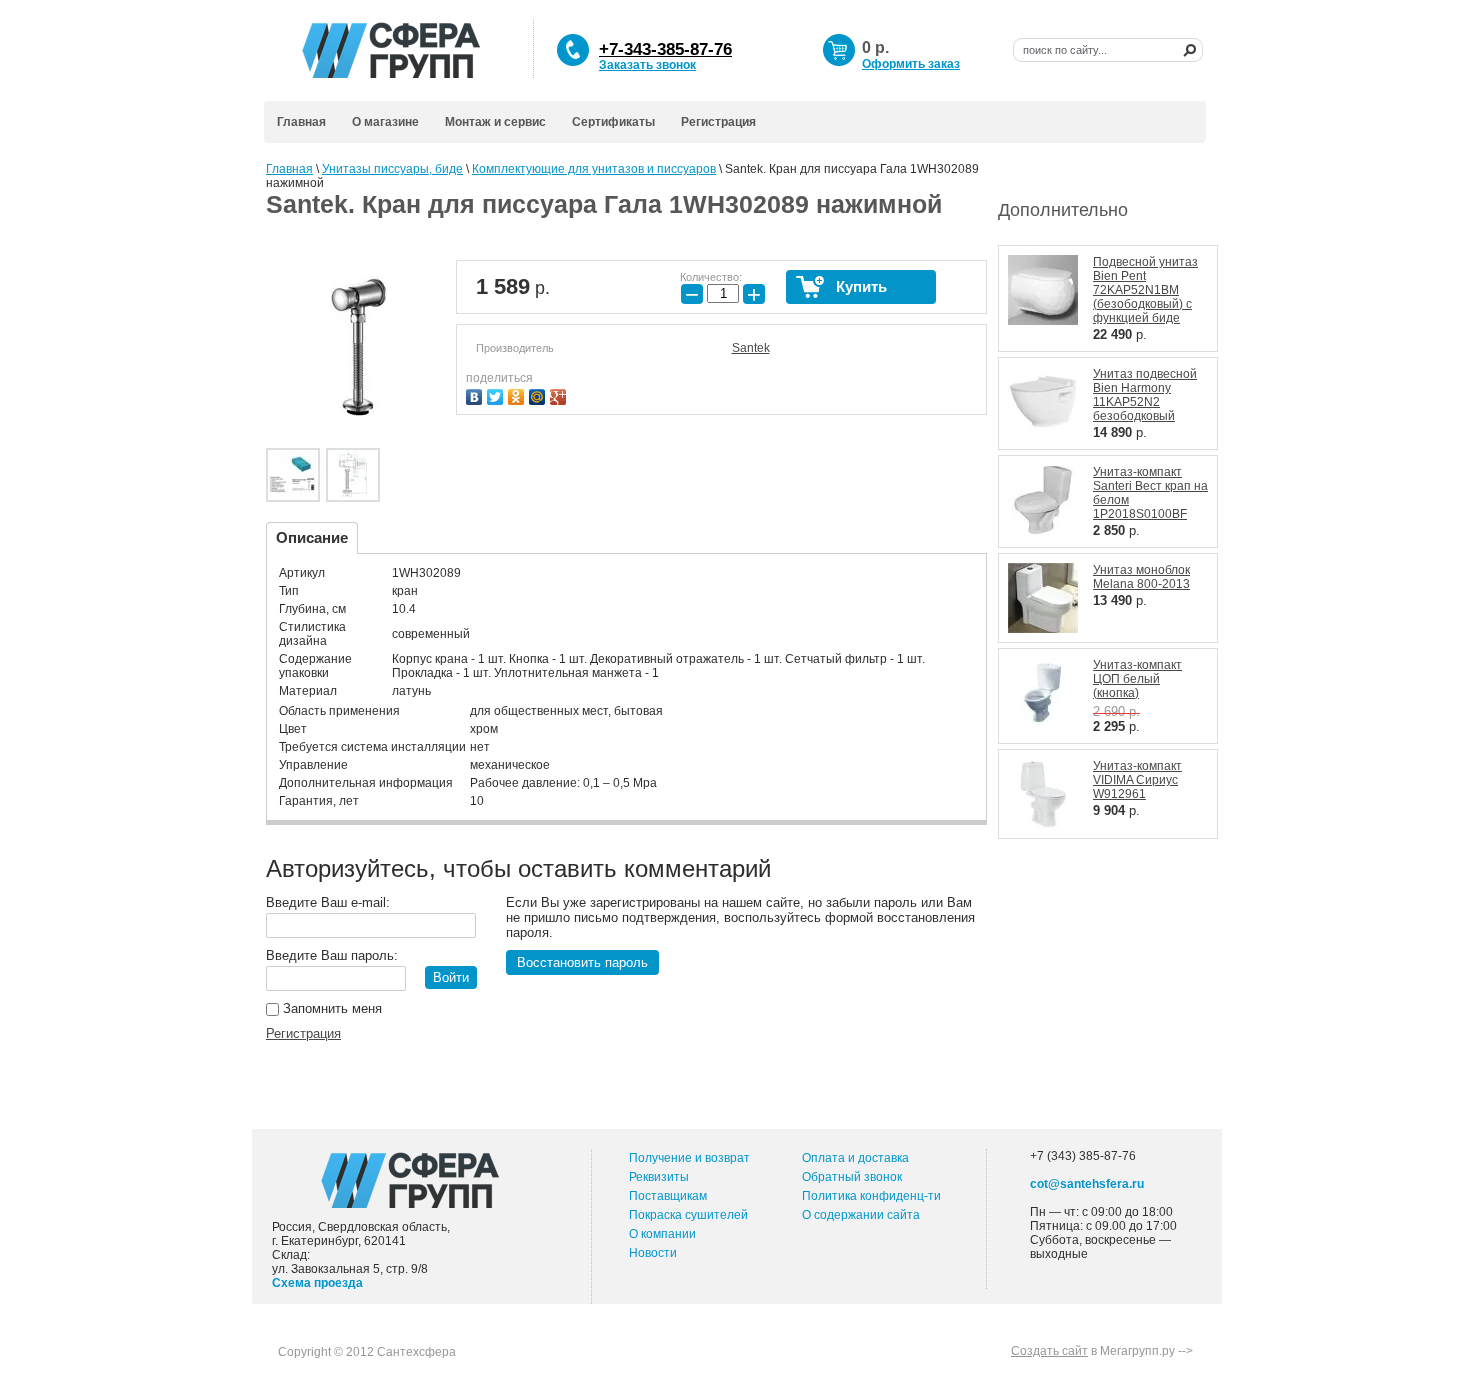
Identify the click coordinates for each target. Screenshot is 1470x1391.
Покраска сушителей (688, 1215)
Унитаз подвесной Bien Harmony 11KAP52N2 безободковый (1145, 395)
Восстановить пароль (582, 962)
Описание (312, 537)
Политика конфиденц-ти (871, 1196)
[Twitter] (497, 394)
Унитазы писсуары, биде (392, 169)
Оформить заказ (911, 64)
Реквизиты (659, 1177)
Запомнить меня (330, 1008)
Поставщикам (668, 1196)
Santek (751, 348)
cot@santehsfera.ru (1087, 1184)
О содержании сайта (861, 1215)
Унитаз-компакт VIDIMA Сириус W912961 (1137, 780)
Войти (451, 977)
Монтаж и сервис (495, 122)
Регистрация (718, 122)
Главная (301, 122)
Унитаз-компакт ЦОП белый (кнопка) (1137, 679)
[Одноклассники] (518, 394)
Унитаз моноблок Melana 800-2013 (1141, 577)
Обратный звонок (852, 1177)
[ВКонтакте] (476, 394)
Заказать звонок (647, 65)
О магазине (385, 122)
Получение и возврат (689, 1158)
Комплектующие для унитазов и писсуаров (594, 169)
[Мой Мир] (539, 394)
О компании (662, 1234)
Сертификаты (613, 122)
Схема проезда (317, 1283)
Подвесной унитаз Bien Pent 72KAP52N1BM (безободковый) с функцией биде (1145, 290)
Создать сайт (1049, 1351)
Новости (653, 1253)
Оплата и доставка (855, 1158)
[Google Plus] (560, 394)
